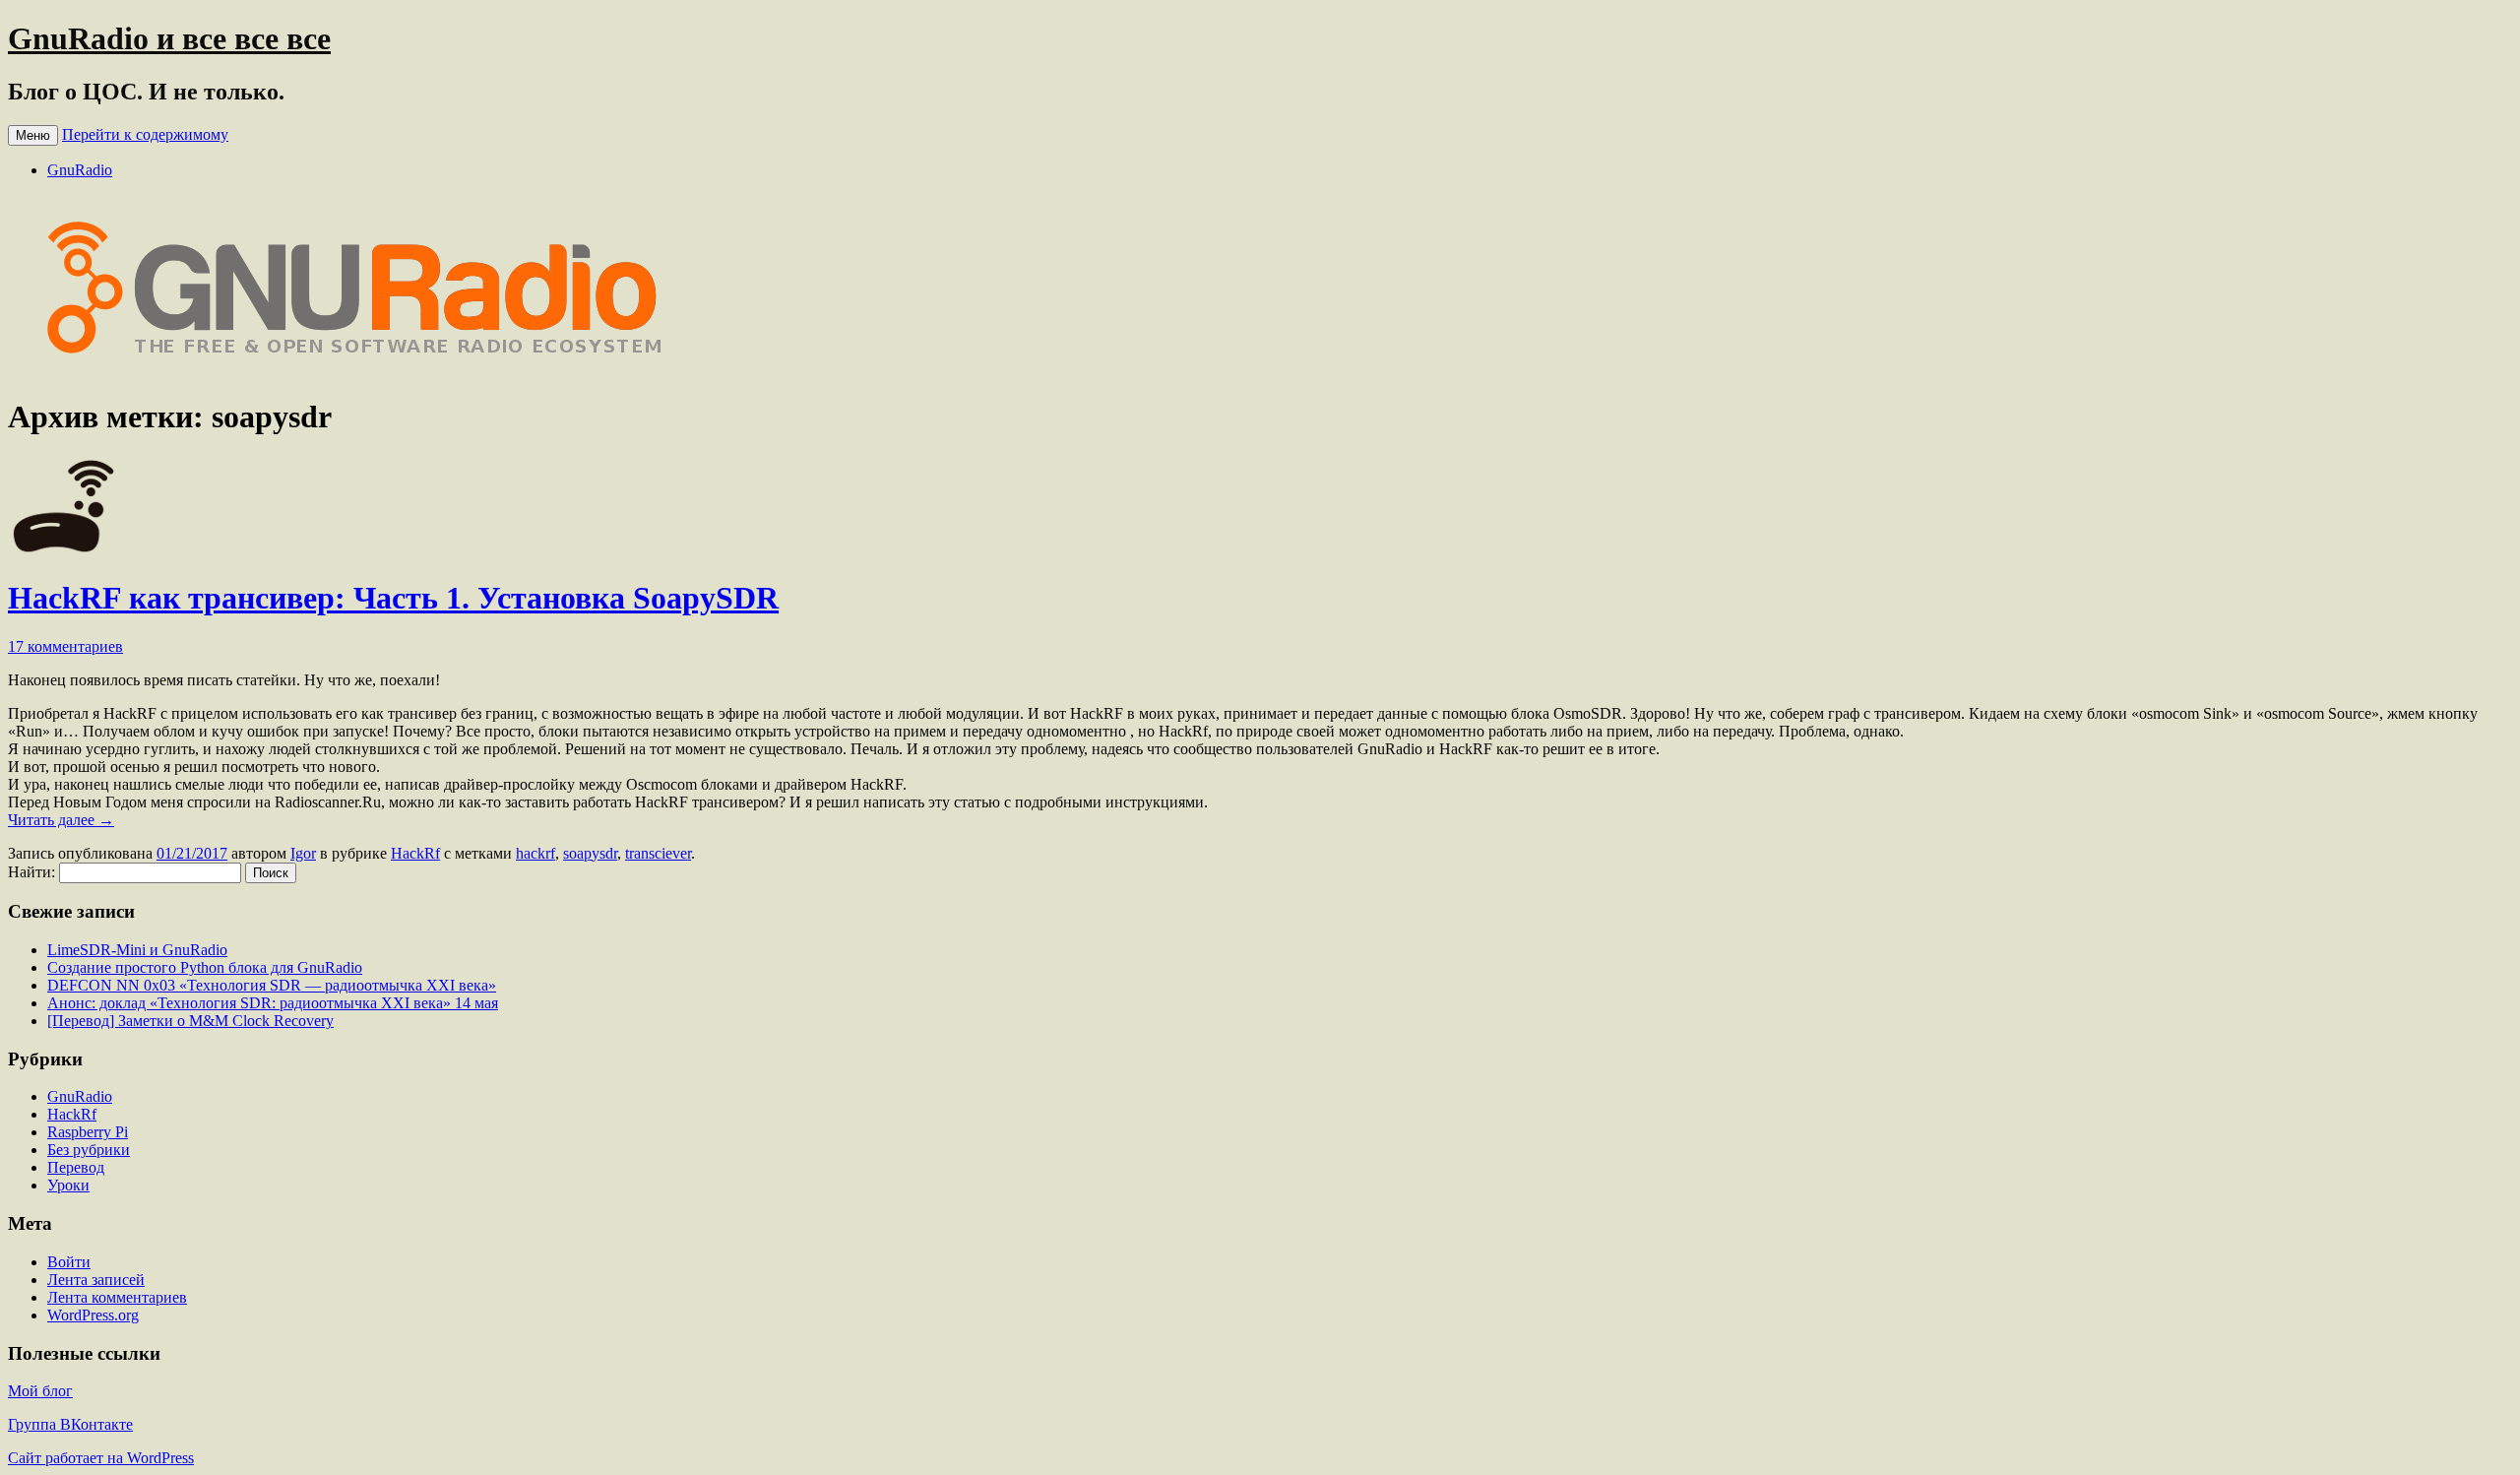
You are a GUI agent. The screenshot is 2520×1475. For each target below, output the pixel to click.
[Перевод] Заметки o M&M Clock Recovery (190, 1021)
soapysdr (590, 853)
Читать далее (61, 820)
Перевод (76, 1167)
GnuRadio (80, 170)
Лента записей (96, 1280)
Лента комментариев (117, 1297)
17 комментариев (65, 646)
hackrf (535, 853)
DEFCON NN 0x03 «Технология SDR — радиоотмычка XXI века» (272, 985)
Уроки (68, 1185)
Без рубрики (89, 1150)
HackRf (415, 853)
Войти (69, 1262)
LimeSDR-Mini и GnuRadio (137, 950)
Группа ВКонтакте (70, 1424)
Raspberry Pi (88, 1132)
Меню (33, 135)
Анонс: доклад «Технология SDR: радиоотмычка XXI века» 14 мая (273, 1003)
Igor (303, 853)
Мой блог (40, 1391)
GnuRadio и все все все (169, 38)
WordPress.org (93, 1315)
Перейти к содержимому (145, 134)
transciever (658, 853)
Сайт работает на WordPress (101, 1458)
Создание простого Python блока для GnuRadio (205, 967)
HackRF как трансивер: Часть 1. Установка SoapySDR (393, 598)
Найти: (31, 872)
